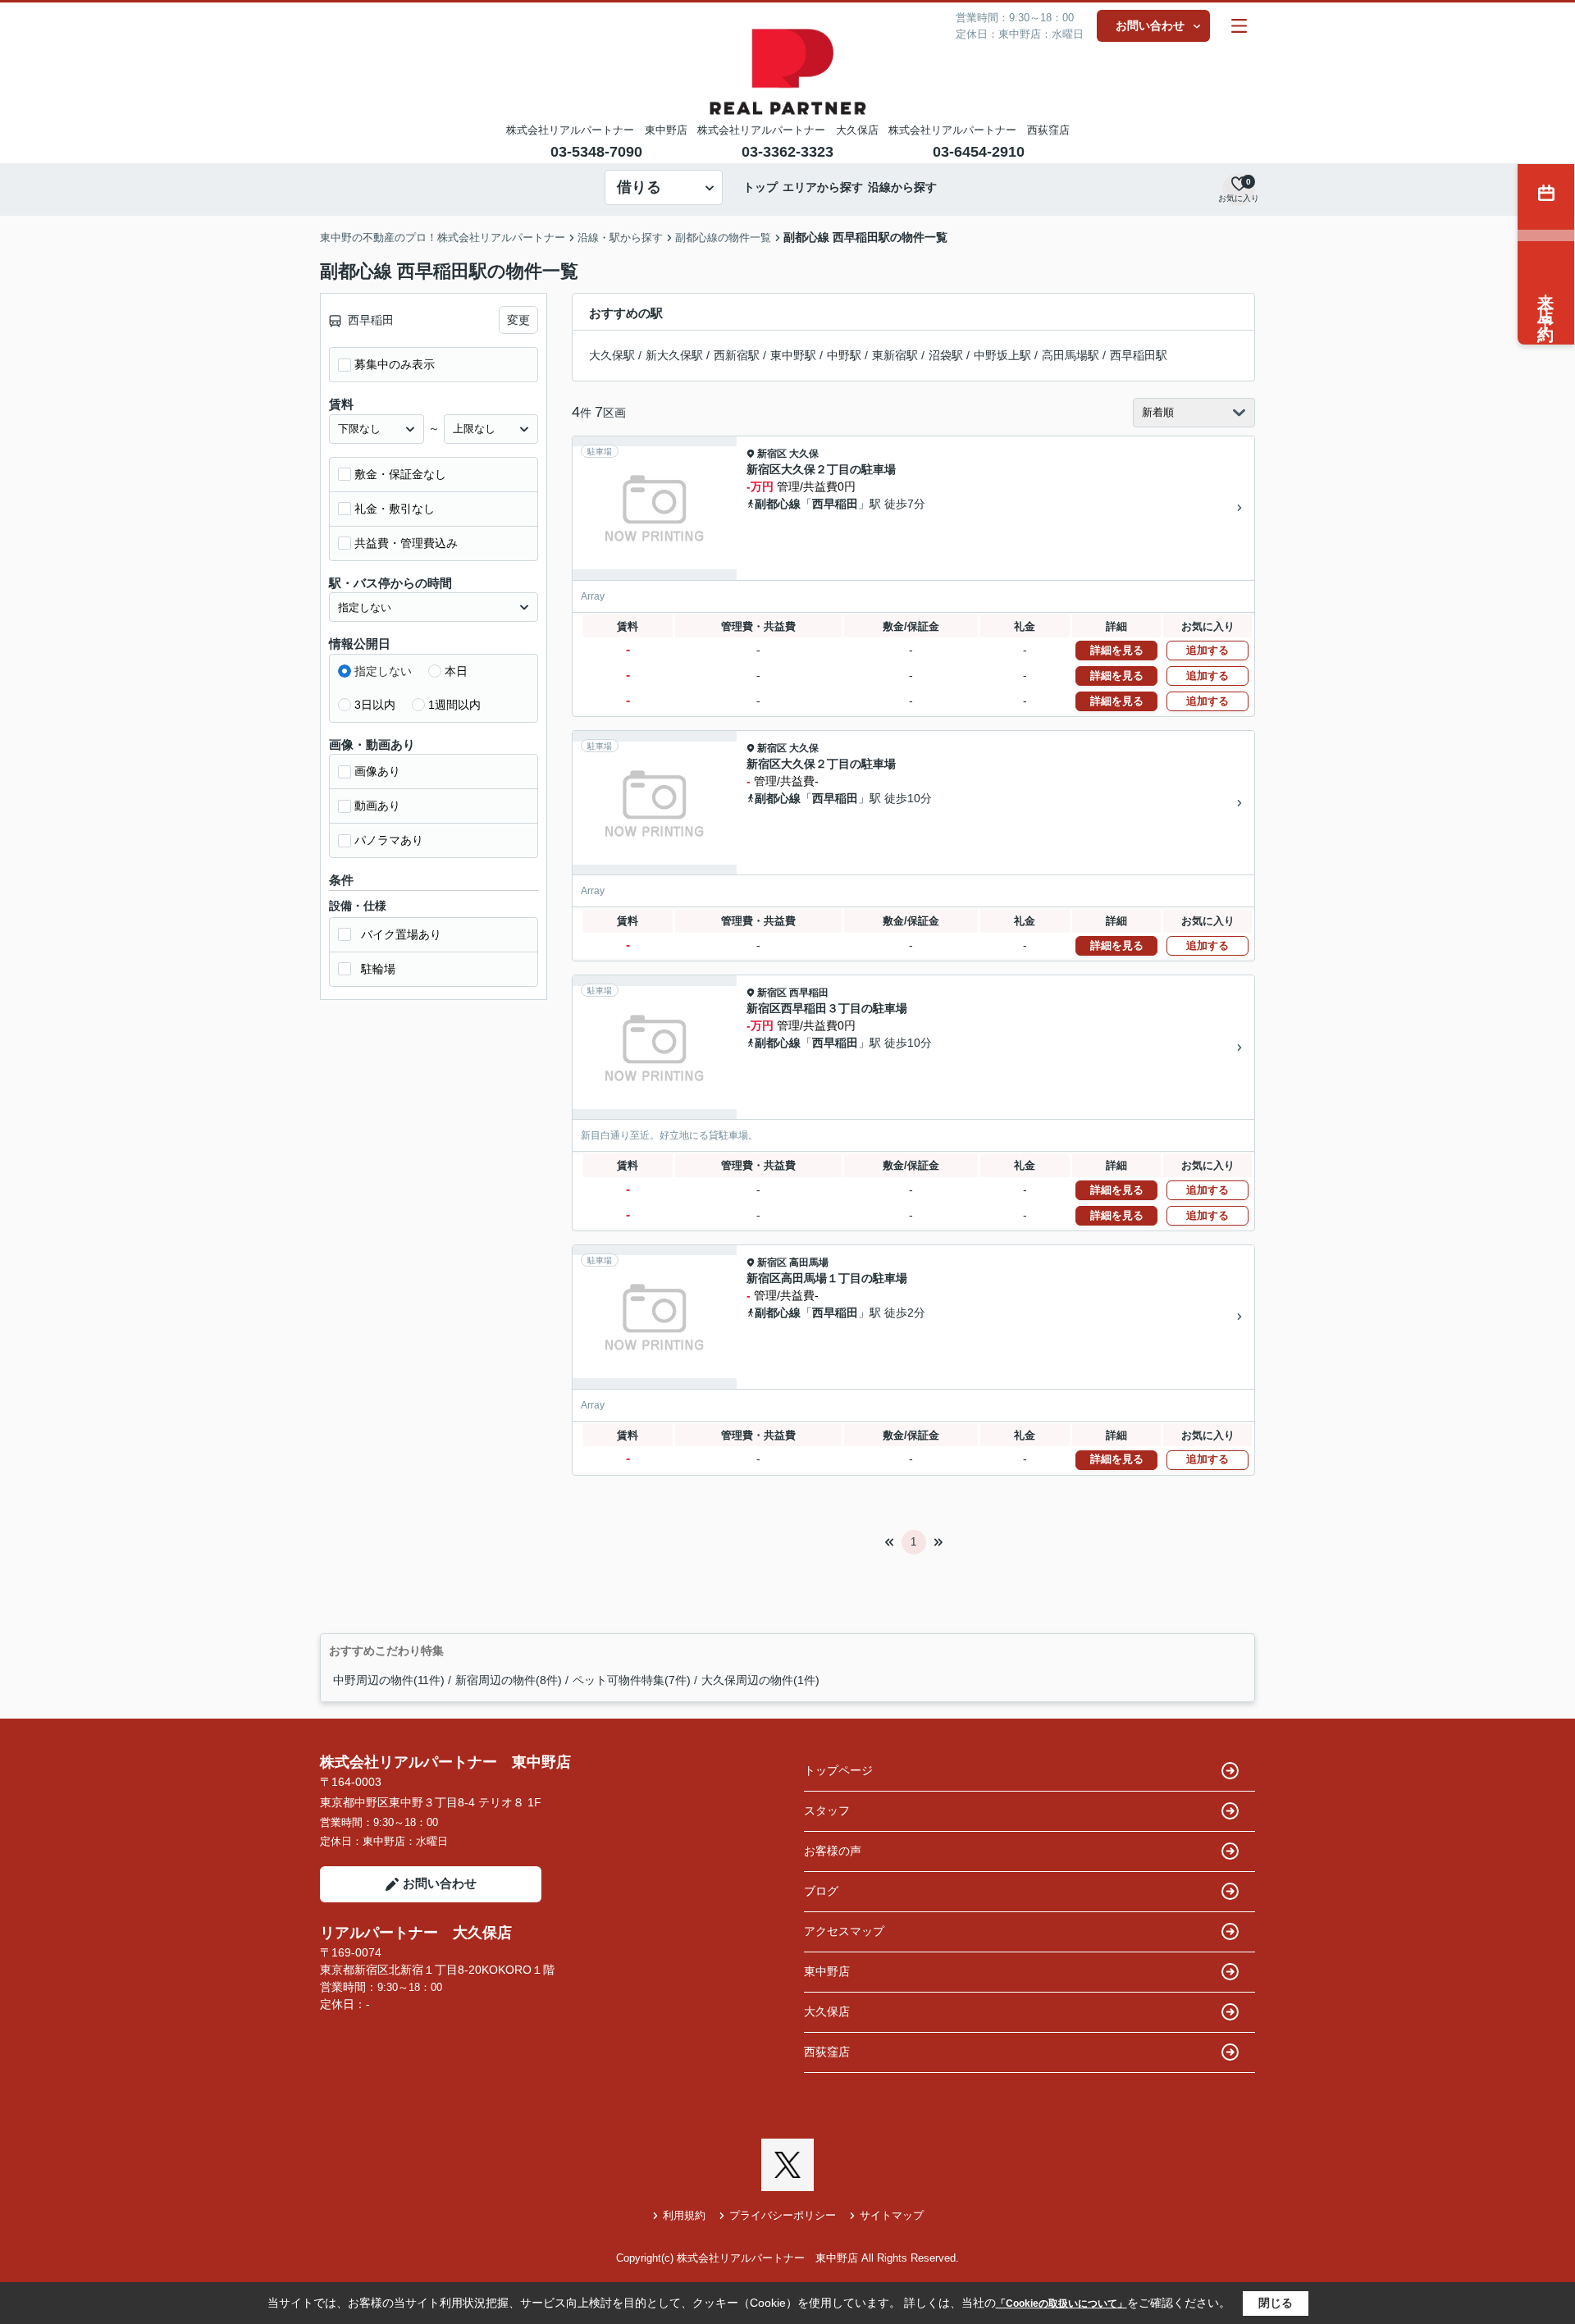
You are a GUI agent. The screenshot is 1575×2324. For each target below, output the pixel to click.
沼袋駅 (946, 355)
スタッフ (827, 1810)
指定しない (383, 671)
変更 (518, 320)
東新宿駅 (895, 355)
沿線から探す (902, 187)
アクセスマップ (844, 1931)
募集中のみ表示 (395, 364)
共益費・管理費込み (406, 543)
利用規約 (684, 2215)
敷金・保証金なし (400, 474)
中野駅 (844, 355)
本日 (456, 671)
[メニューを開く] (1239, 26)
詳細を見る (1117, 650)
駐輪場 (378, 969)
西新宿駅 (737, 355)
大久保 (804, 454)
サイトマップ (892, 2215)
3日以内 (375, 705)
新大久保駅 (674, 355)
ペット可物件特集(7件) (632, 1680)
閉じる (1276, 2303)
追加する (1207, 650)
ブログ (821, 1891)
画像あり (377, 771)
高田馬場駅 (1071, 355)
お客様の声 (833, 1851)
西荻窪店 (827, 2052)
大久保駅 (612, 355)
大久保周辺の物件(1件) (760, 1680)
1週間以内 (454, 705)
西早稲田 (835, 504)
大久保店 (827, 2011)
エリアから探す (823, 187)
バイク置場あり (401, 934)
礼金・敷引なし (395, 509)
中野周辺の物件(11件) (389, 1680)
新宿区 (772, 454)
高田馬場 (809, 1262)
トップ (760, 187)
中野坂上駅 (1002, 355)
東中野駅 (793, 355)
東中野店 (827, 1971)
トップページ (838, 1770)
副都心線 (778, 504)
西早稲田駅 (1139, 355)
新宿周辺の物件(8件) (509, 1680)
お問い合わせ (1150, 25)
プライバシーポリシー (783, 2215)
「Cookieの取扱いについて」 (1061, 2303)
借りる (639, 187)
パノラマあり (389, 840)
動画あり (377, 806)
